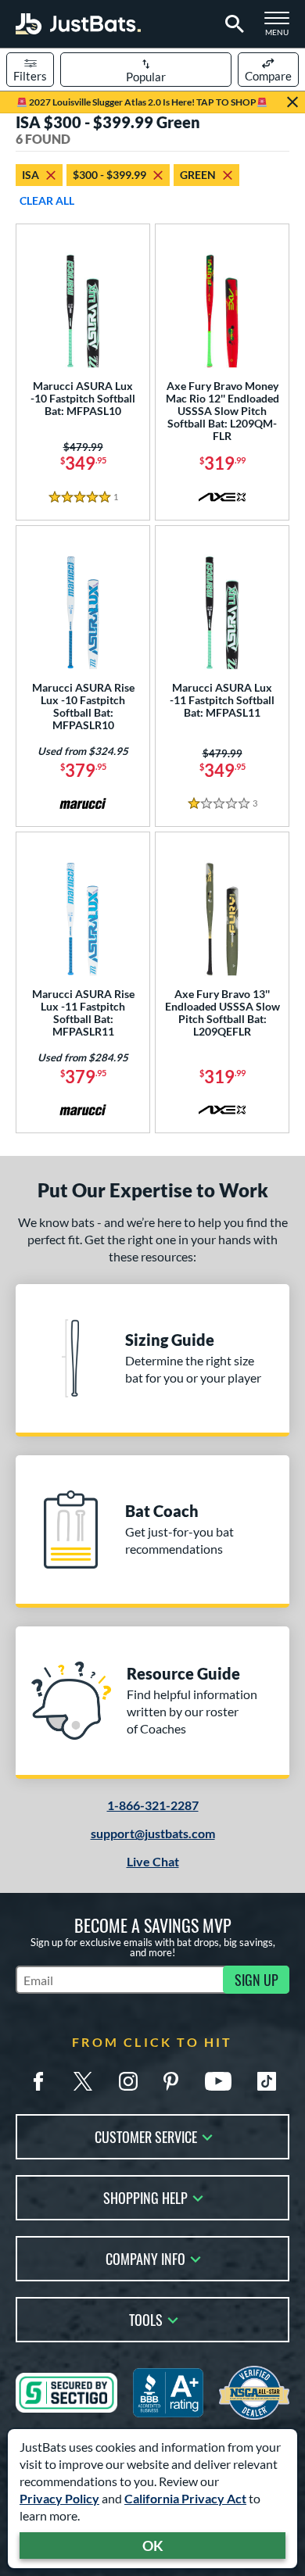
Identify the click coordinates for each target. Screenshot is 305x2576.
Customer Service (146, 2136)
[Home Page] (78, 24)
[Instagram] (128, 2081)
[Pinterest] (170, 2081)
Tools (146, 2318)
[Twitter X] (83, 2081)
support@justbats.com (153, 1833)
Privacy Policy (59, 2498)
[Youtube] (218, 2081)
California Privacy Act (185, 2498)
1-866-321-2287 (153, 1805)
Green (198, 175)
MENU (282, 28)
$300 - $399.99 (109, 175)
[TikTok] (267, 2081)
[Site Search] (232, 24)
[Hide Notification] (292, 102)
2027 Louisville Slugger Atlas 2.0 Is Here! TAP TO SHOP (142, 102)
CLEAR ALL (47, 200)
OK (153, 2546)
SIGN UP (257, 1980)
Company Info (145, 2258)
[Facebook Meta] (38, 2081)
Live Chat (153, 1861)
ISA (30, 175)
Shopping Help (145, 2197)
